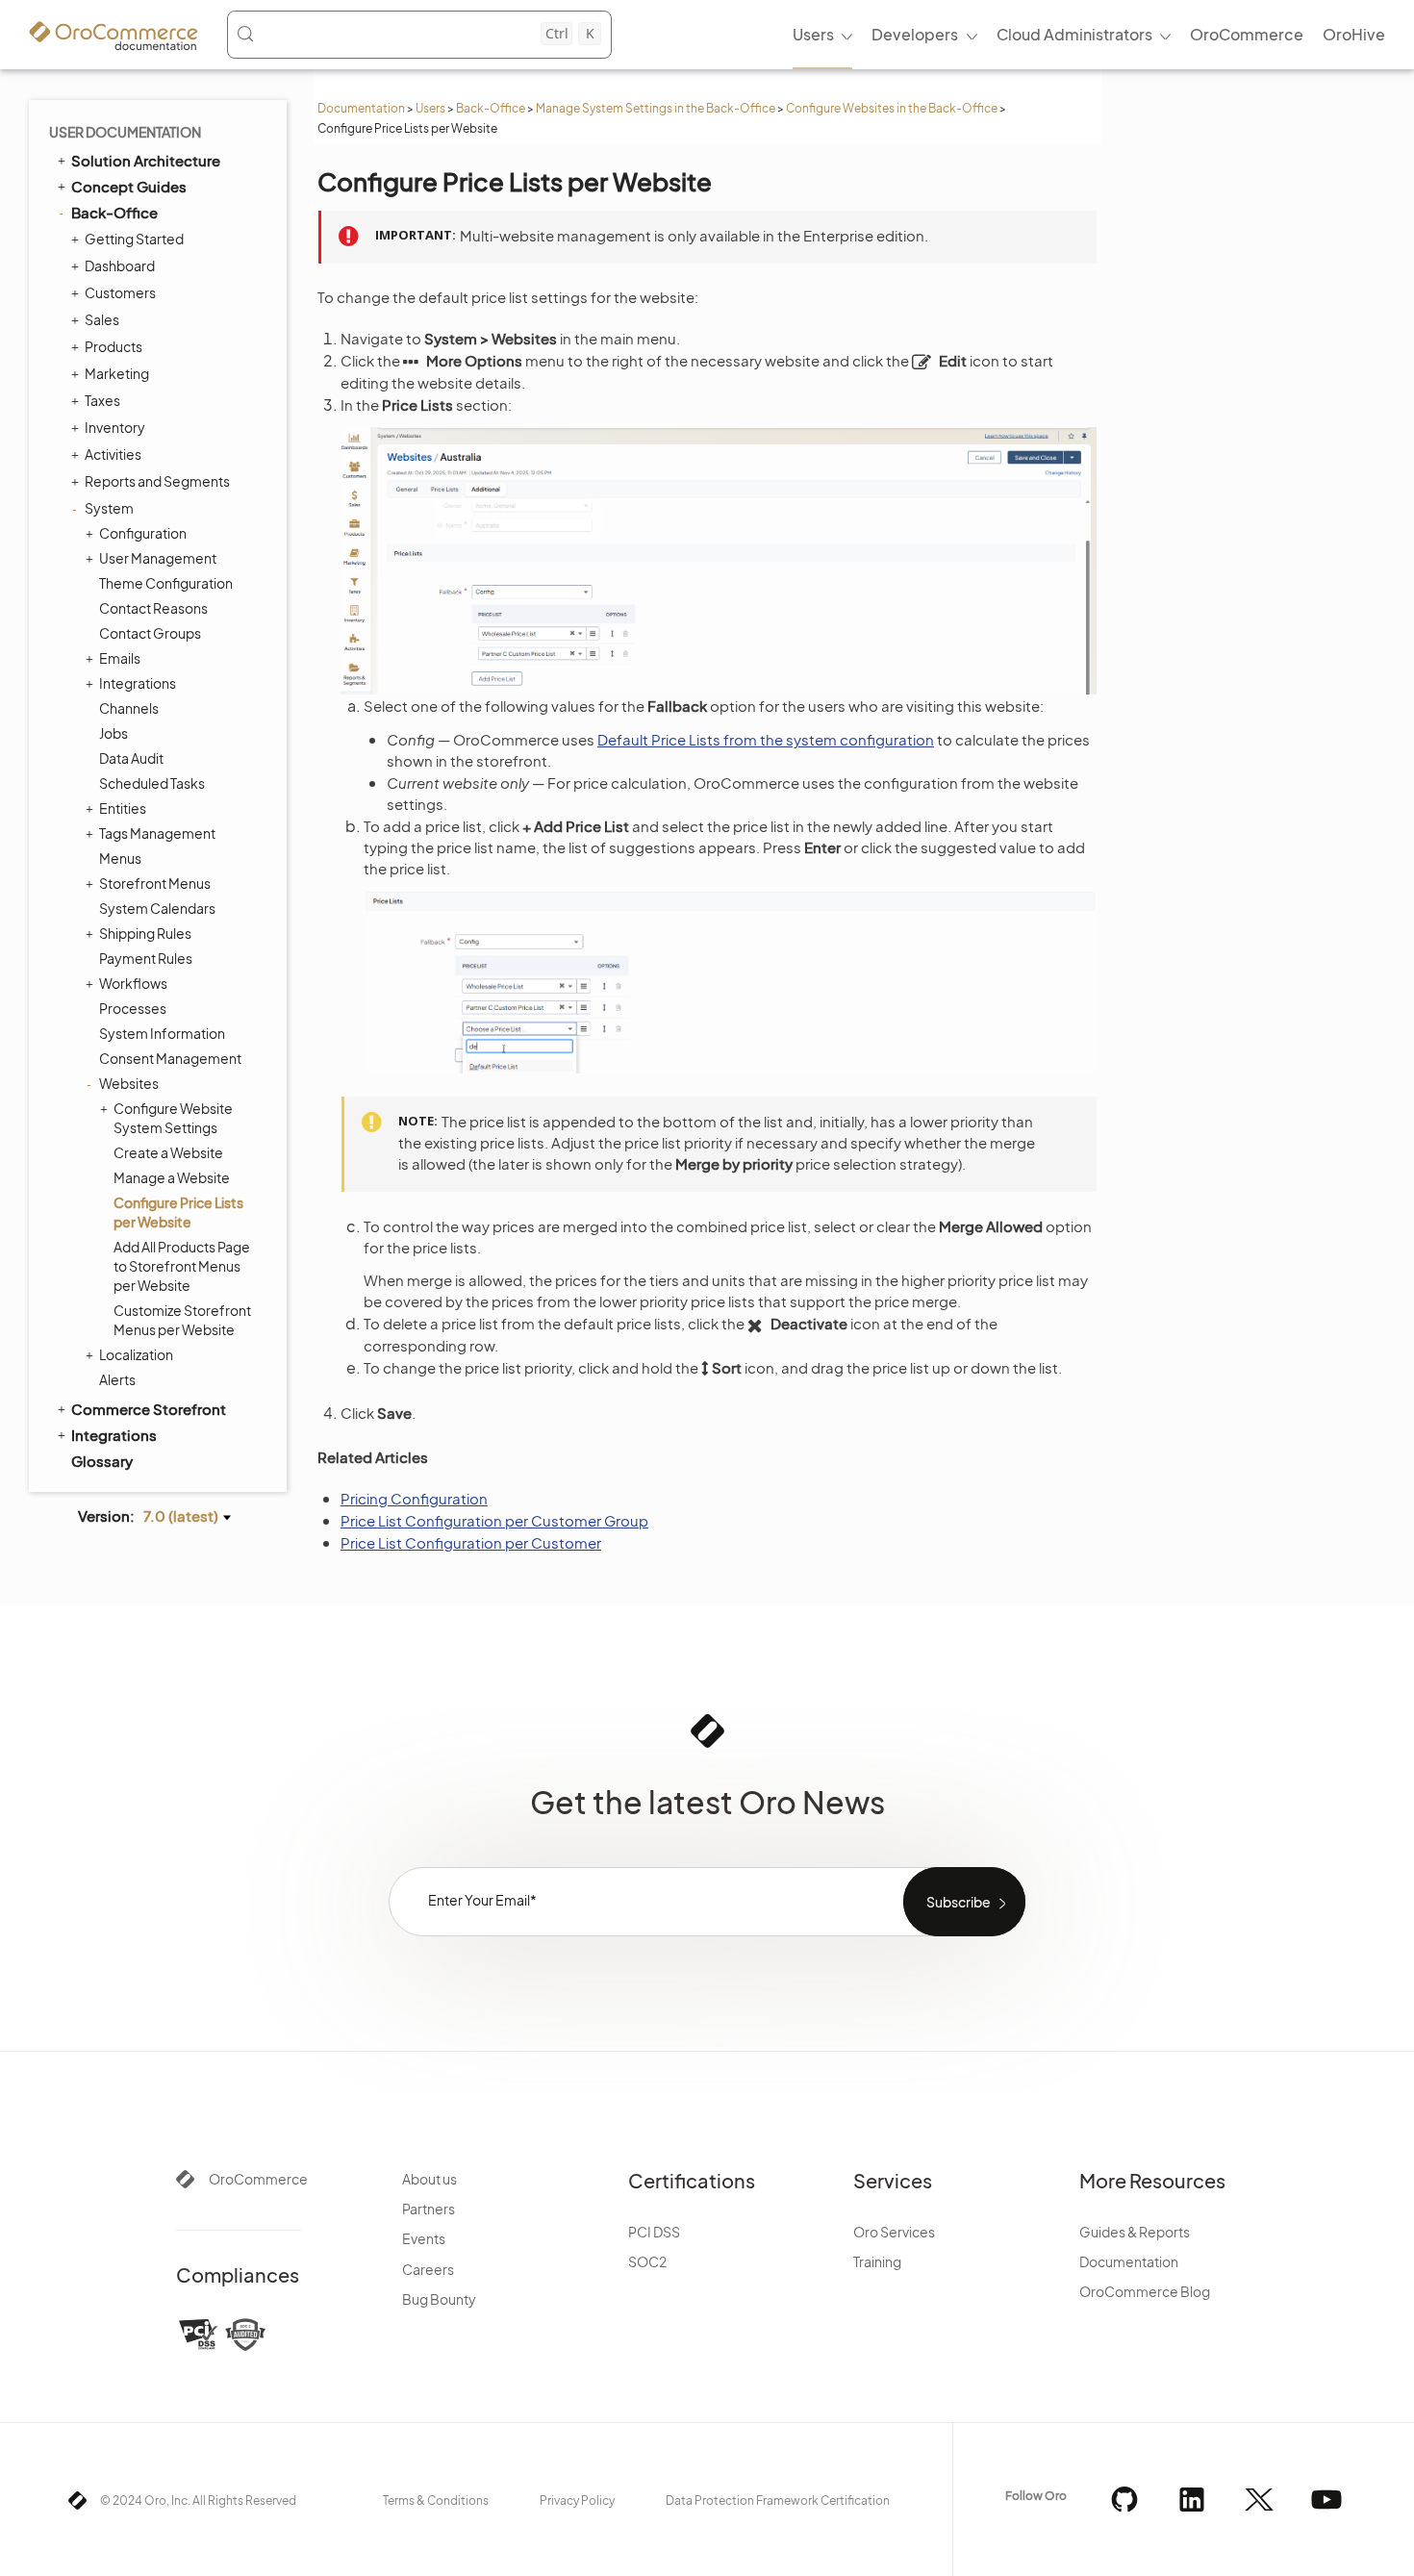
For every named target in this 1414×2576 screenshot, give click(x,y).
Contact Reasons (153, 608)
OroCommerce (258, 2179)
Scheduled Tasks (152, 783)
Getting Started (134, 239)
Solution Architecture (146, 160)
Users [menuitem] (813, 34)
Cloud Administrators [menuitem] (1074, 34)
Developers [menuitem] (915, 34)
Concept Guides (129, 186)
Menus (120, 858)
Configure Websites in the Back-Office (892, 108)
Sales (102, 319)
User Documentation (125, 132)
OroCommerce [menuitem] (1247, 34)
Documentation (361, 108)
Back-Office (491, 108)
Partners (429, 2209)
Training (877, 2261)
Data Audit (131, 758)
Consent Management (170, 1058)
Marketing (117, 373)
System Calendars (157, 908)
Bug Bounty (439, 2299)
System (109, 508)
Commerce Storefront (149, 1409)
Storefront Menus (155, 883)
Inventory (115, 427)
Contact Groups (150, 633)
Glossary (102, 1461)
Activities (113, 454)
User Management (158, 558)
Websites (129, 1083)
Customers (120, 292)
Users (430, 108)
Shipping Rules (145, 933)
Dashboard (120, 265)
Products (114, 346)
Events (424, 2238)
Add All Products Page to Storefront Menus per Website (182, 1266)
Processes (133, 1008)
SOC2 (647, 2261)
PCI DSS (654, 2232)
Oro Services (894, 2232)
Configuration (143, 533)
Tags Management (157, 833)
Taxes (102, 400)
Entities (123, 808)
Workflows (133, 983)
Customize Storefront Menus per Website (182, 1320)
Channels (129, 708)
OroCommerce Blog (1145, 2291)
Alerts (117, 1379)
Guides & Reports (1135, 2232)
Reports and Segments (157, 481)
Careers (428, 2269)
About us (429, 2179)
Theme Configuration (166, 583)
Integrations (138, 683)
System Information (162, 1033)
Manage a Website (172, 1177)
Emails (120, 658)
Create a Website (168, 1152)
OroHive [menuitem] (1354, 34)
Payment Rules (146, 958)
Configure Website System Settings (173, 1118)
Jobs (114, 733)
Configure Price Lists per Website (178, 1212)
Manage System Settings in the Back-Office (656, 108)
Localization (136, 1354)
